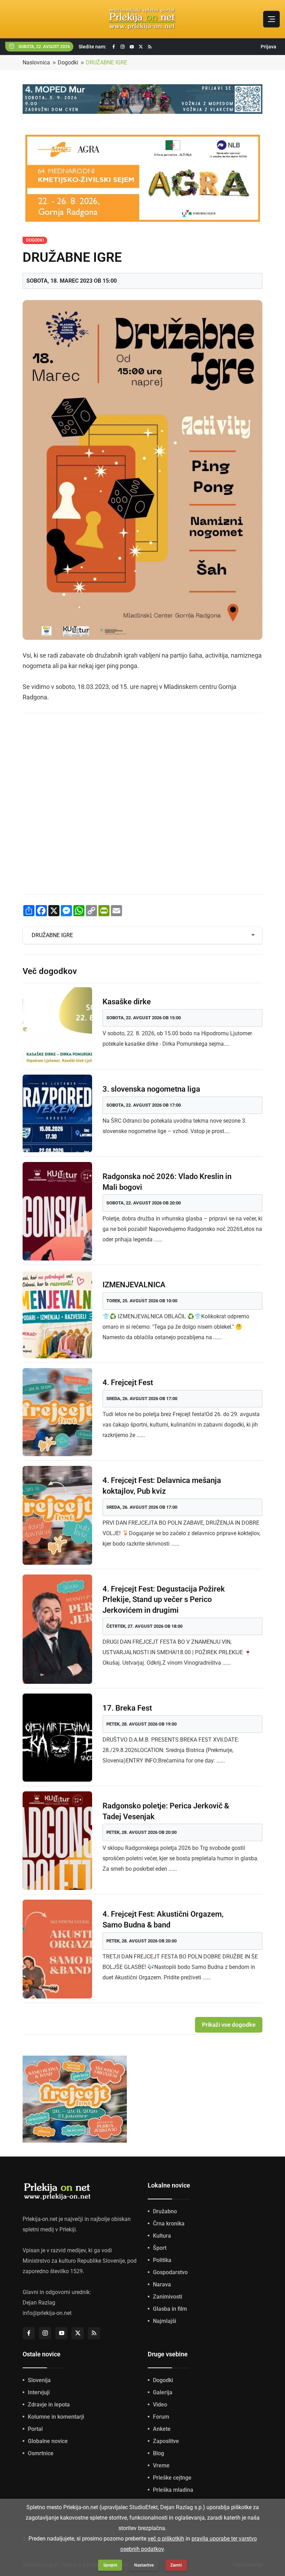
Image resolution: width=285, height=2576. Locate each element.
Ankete (162, 2429)
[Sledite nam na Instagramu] (123, 47)
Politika (162, 2260)
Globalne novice (48, 2441)
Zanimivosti (168, 2297)
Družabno (165, 2211)
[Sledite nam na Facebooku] (114, 47)
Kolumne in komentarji (56, 2417)
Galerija (163, 2392)
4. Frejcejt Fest (128, 1383)
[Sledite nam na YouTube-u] (132, 47)
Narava (162, 2284)
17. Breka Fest (127, 1708)
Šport (160, 2248)
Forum (161, 2417)
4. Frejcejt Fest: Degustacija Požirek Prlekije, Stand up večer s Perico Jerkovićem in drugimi (164, 1600)
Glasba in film (170, 2309)
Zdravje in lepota (49, 2405)
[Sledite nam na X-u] (141, 47)
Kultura (162, 2236)
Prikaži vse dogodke (229, 2025)
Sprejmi (110, 2565)
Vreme (161, 2465)
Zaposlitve (166, 2441)
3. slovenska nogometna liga (151, 1089)
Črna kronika (169, 2224)
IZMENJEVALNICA (134, 1285)
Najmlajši (165, 2321)
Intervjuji (39, 2392)
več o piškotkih (166, 2539)
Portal (35, 2429)
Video (160, 2405)
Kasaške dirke (127, 1002)
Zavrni (176, 2565)
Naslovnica (36, 62)
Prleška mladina (173, 2490)
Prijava (268, 47)
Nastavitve (144, 2565)
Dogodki (68, 62)
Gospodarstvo (170, 2272)
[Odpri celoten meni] (271, 19)
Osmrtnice (41, 2453)
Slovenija (39, 2380)
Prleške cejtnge (172, 2478)
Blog (158, 2453)
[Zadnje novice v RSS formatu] (150, 47)
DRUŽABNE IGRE (107, 62)
